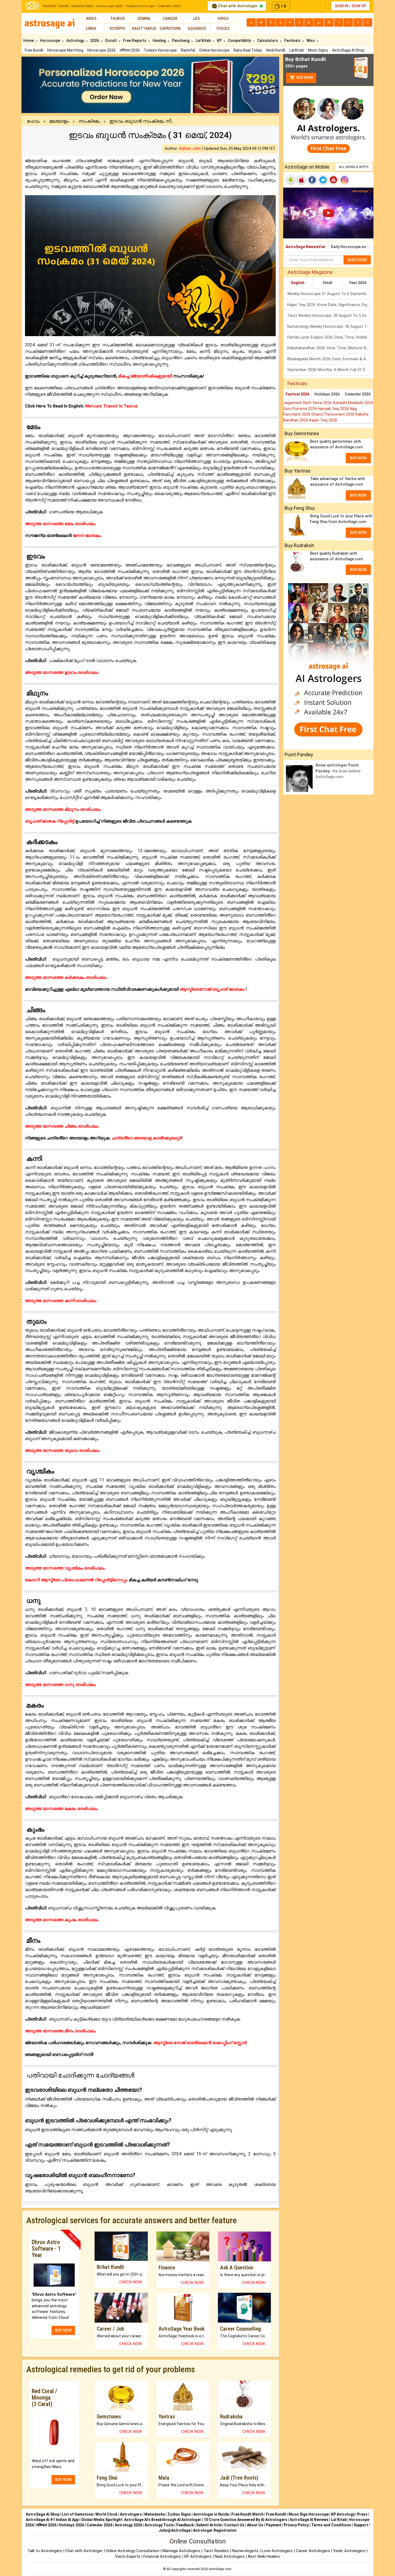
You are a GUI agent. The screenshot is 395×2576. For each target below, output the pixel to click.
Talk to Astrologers (45, 2551)
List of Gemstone (77, 2514)
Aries (91, 19)
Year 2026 (358, 283)
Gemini (144, 19)
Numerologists (246, 2551)
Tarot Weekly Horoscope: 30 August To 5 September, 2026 (330, 315)
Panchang (181, 41)
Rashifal (49, 6)
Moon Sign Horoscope (309, 2514)
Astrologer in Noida (211, 2514)
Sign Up (359, 6)
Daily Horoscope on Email (352, 247)
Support (361, 2525)
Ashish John (190, 148)
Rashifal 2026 (82, 6)
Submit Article (209, 2525)
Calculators (268, 41)
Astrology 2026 (128, 2525)
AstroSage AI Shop (348, 50)
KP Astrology (343, 2514)
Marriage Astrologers (182, 2551)
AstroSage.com (220, 2569)
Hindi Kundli (276, 50)
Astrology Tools (159, 2525)
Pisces (223, 28)
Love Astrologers (277, 2551)
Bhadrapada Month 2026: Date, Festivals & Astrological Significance (330, 359)
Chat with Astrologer (238, 6)
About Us (255, 2525)
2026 (95, 41)
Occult (111, 41)
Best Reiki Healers (264, 2556)
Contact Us (234, 2525)
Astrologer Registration (215, 2530)
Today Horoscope (140, 6)
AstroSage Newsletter (306, 247)
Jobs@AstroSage (175, 2530)
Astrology (76, 41)
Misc (311, 41)
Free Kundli (34, 50)
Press (362, 2514)
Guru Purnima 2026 (301, 409)
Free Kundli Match (247, 2514)
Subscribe (357, 260)
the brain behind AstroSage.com (338, 771)
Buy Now (304, 78)
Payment (274, 2525)
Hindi (328, 283)
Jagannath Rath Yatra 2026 (308, 403)
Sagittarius (144, 28)
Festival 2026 (297, 394)
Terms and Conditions (331, 2525)
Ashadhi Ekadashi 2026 (353, 403)
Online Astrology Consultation (133, 2551)
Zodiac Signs (179, 2514)
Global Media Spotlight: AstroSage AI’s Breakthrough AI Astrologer (141, 2520)
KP (220, 41)
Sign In (342, 6)
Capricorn (170, 28)
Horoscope (51, 41)
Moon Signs (318, 50)
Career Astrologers (313, 2551)
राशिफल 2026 (130, 50)
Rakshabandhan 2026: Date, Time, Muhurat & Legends (330, 348)
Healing (160, 41)
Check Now (131, 2282)
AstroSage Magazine (310, 272)
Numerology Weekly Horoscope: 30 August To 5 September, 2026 (330, 326)
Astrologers (131, 2514)
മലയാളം (59, 121)
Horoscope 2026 (109, 6)
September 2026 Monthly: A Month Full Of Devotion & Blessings (330, 370)
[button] (41, 85)
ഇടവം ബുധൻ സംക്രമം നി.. (141, 121)
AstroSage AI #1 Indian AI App (52, 2520)
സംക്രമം (89, 121)
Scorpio (117, 28)
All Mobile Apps (354, 167)
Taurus (117, 19)
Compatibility (240, 41)
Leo (197, 19)
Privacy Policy (296, 2525)
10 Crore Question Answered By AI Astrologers (245, 2520)
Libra (91, 28)
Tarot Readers (217, 2551)
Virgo (223, 19)
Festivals (293, 41)
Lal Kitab (297, 50)
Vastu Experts (128, 2556)
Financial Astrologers (162, 2556)
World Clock (106, 2514)
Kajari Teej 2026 (323, 420)
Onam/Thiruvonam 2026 (333, 414)
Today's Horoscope (160, 50)
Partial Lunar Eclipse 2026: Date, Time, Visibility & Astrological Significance (330, 337)
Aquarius (197, 28)
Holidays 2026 (327, 394)
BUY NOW (63, 2330)
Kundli (64, 6)
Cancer (170, 19)
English (298, 283)
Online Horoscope (214, 50)
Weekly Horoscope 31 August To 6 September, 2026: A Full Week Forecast (330, 294)
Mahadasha (155, 2514)
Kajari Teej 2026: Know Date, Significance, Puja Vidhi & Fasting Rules (330, 305)
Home (29, 41)
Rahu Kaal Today (248, 50)
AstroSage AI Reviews (309, 2520)
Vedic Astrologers (349, 2551)
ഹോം (33, 121)
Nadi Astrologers (230, 2556)
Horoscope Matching (65, 50)
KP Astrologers (198, 2556)
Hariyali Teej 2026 (334, 409)
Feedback (185, 2525)
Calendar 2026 (169, 6)
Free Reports (135, 41)
